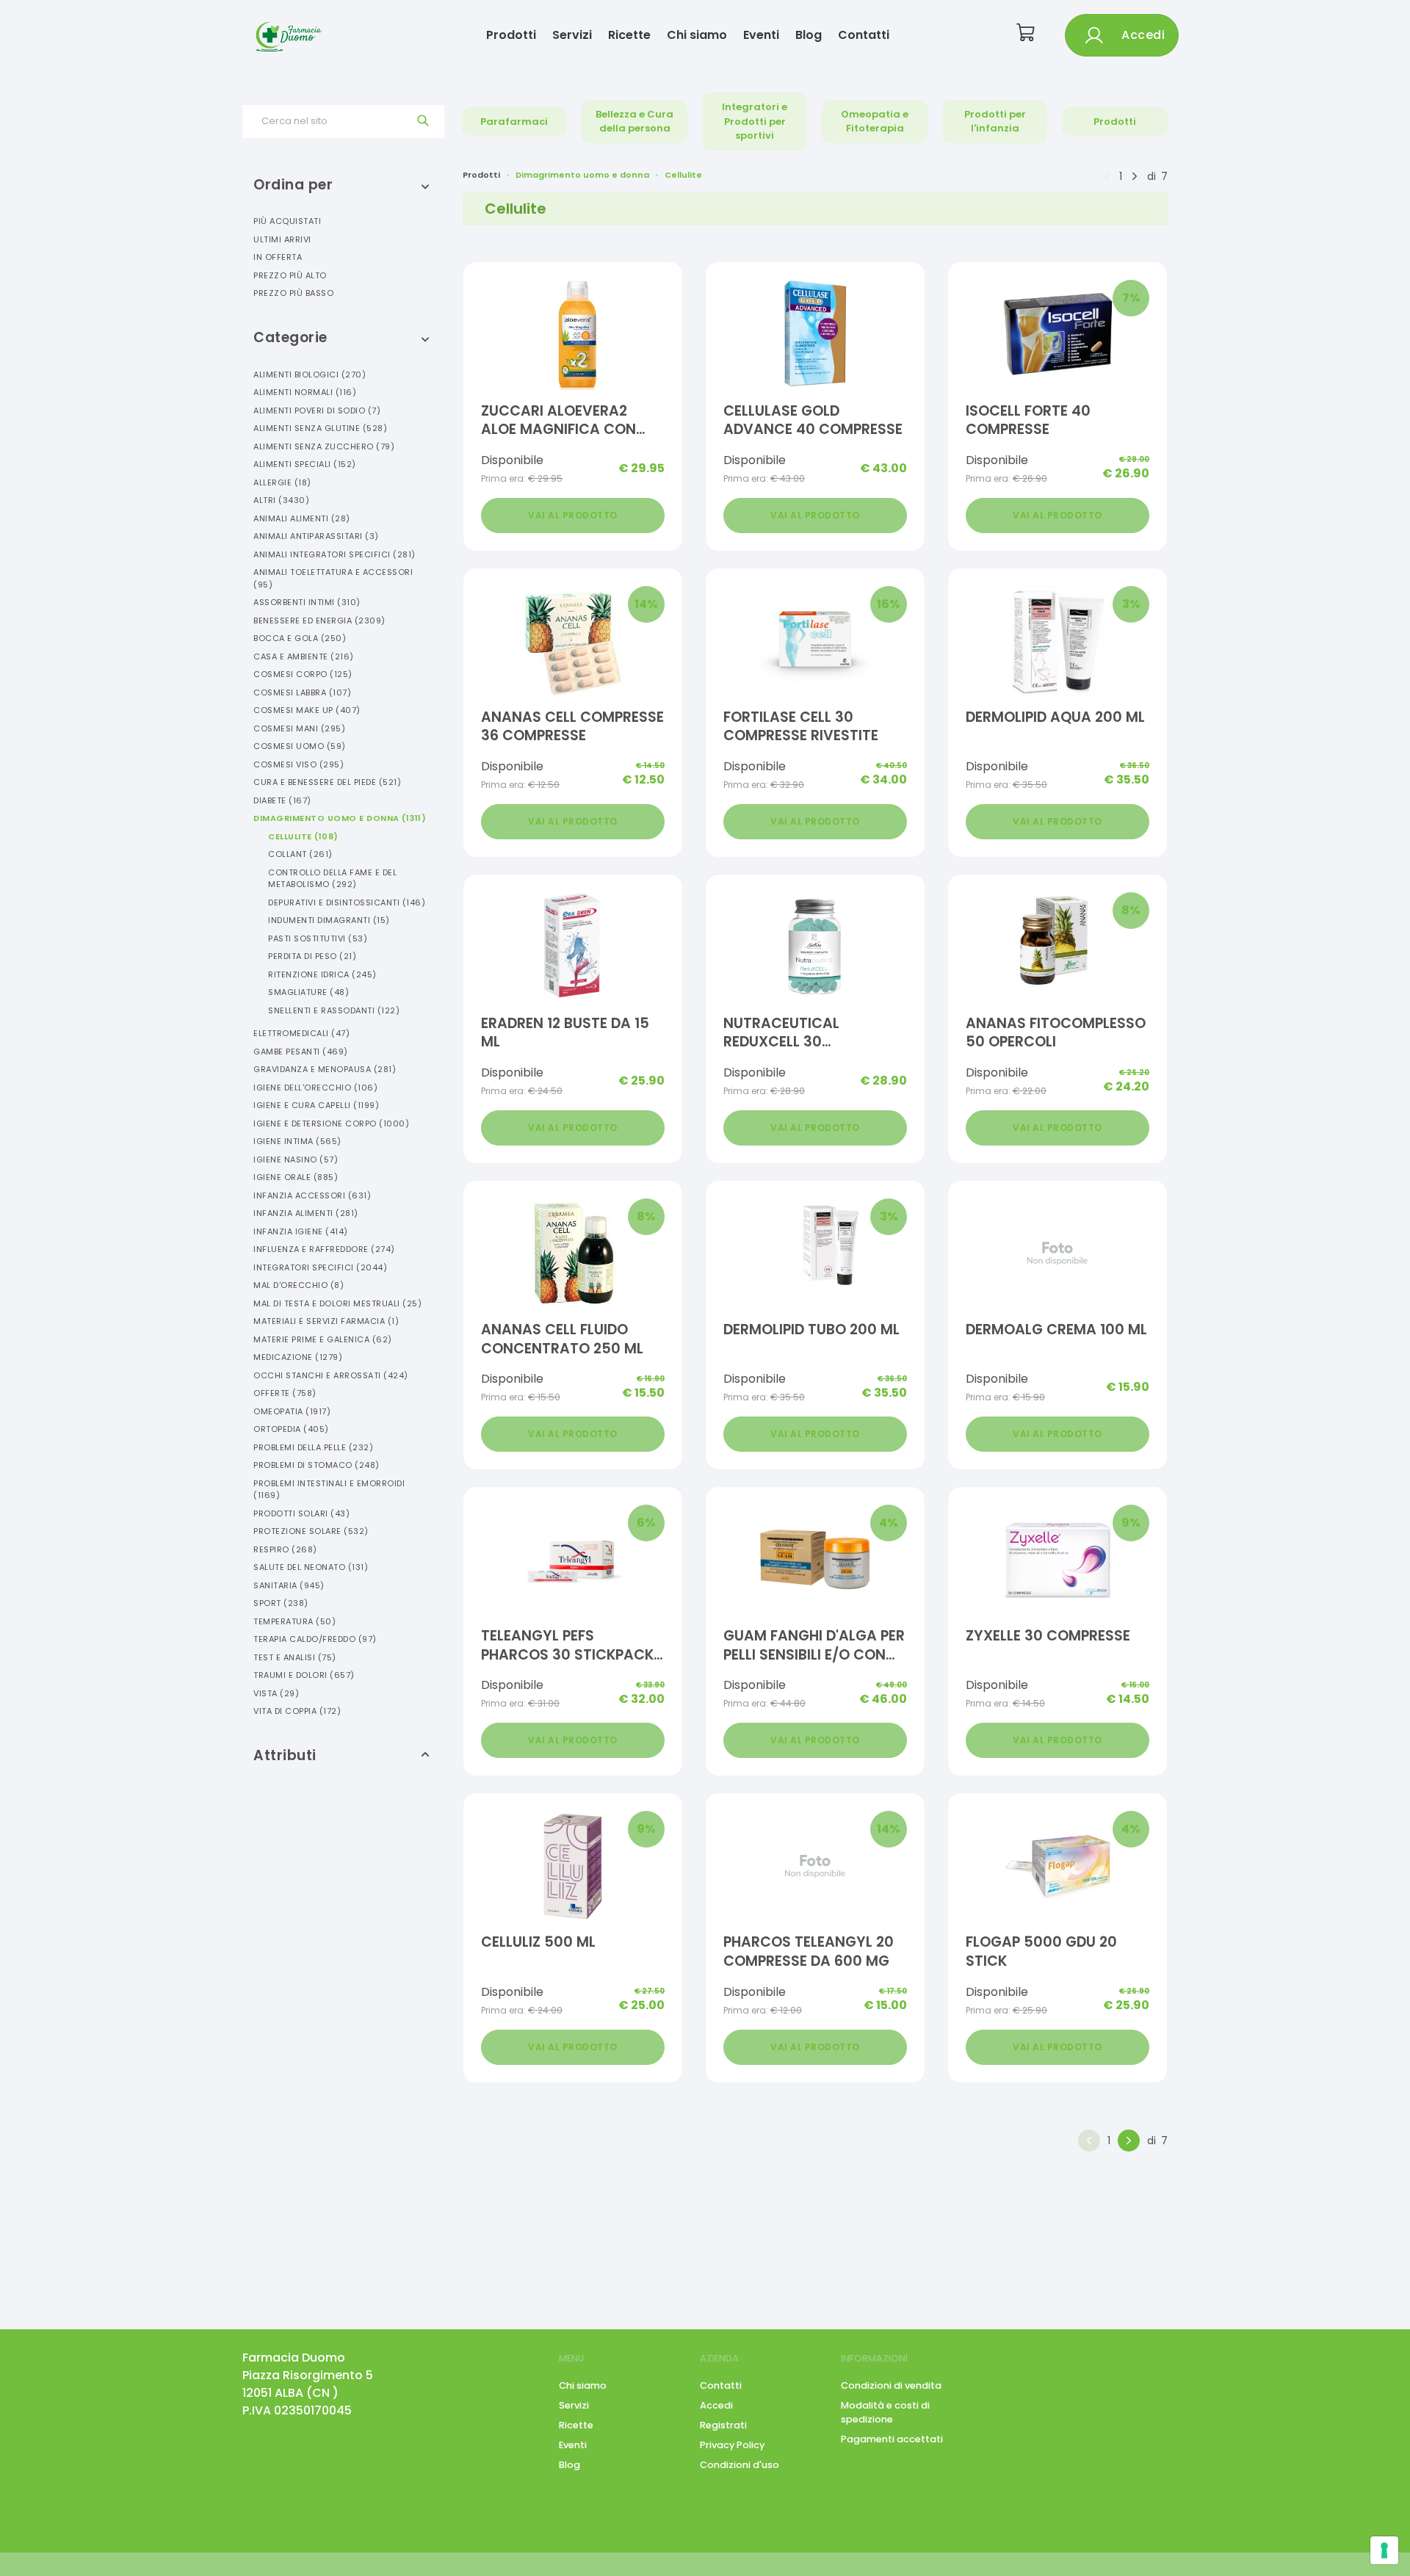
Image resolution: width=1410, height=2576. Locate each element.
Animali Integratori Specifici (335, 554)
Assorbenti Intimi (307, 602)
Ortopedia (291, 1429)
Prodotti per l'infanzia (995, 122)
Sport (281, 1603)
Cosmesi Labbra (302, 692)
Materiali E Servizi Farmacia (326, 1321)
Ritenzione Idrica (322, 974)
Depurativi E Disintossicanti (347, 902)
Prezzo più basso (293, 293)
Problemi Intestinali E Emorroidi (329, 1490)
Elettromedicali (301, 1033)
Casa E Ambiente (304, 656)
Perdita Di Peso (312, 956)
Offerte (285, 1393)
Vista (276, 1693)
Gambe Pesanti (301, 1052)
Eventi (761, 35)
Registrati (723, 2425)
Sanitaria (289, 1585)
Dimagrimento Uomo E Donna (340, 818)
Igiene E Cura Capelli (316, 1105)
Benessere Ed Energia (319, 621)
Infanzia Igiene (301, 1231)
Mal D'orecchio (299, 1285)
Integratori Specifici (320, 1267)
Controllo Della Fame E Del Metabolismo (332, 879)
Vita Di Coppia (297, 1711)
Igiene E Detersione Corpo (331, 1124)
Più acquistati (287, 221)
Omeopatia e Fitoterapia (875, 122)
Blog (809, 35)
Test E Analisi (295, 1657)
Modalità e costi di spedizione (885, 2412)
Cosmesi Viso (299, 764)
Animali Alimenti (302, 518)
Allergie (282, 482)
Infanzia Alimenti (306, 1213)
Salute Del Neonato (311, 1567)
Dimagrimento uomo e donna (582, 175)
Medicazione (298, 1357)
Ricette (629, 35)
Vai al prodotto (573, 515)
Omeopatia (292, 1411)
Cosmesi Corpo (303, 674)
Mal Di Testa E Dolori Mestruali (337, 1303)
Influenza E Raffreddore (324, 1249)
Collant (300, 854)
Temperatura (294, 1621)
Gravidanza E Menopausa (325, 1069)
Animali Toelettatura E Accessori (333, 578)
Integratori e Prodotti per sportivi (755, 121)
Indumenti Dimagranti (329, 920)
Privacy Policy (732, 2445)
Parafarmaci (514, 122)
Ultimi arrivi (282, 239)
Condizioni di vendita (891, 2385)
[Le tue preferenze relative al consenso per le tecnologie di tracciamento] (1384, 2550)
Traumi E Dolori (304, 1675)
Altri (281, 500)
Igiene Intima (297, 1141)
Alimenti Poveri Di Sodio (317, 410)
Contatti (864, 35)
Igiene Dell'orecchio (315, 1088)
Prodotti (511, 35)
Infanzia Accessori (312, 1195)
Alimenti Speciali (305, 464)
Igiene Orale (296, 1177)
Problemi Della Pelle (313, 1447)
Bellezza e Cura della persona (634, 122)
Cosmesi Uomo (300, 746)
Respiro (285, 1549)
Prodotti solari (301, 1513)
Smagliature (308, 992)
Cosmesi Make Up (307, 710)
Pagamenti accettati (892, 2439)
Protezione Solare (311, 1531)
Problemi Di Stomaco (317, 1465)
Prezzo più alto (290, 275)
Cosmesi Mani (299, 728)
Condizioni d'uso (740, 2465)
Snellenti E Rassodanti (334, 1010)
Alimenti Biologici (310, 375)
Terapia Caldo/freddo (315, 1639)
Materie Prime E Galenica (323, 1339)
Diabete (282, 800)
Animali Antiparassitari (316, 536)
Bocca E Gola (300, 638)
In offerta (278, 257)
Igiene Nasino (296, 1159)
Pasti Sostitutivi (318, 938)
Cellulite (303, 836)
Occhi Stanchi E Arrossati (331, 1375)
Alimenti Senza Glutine (320, 428)
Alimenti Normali (305, 392)
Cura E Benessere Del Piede (327, 782)
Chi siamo (697, 35)
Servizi (572, 35)
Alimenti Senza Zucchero (324, 446)
